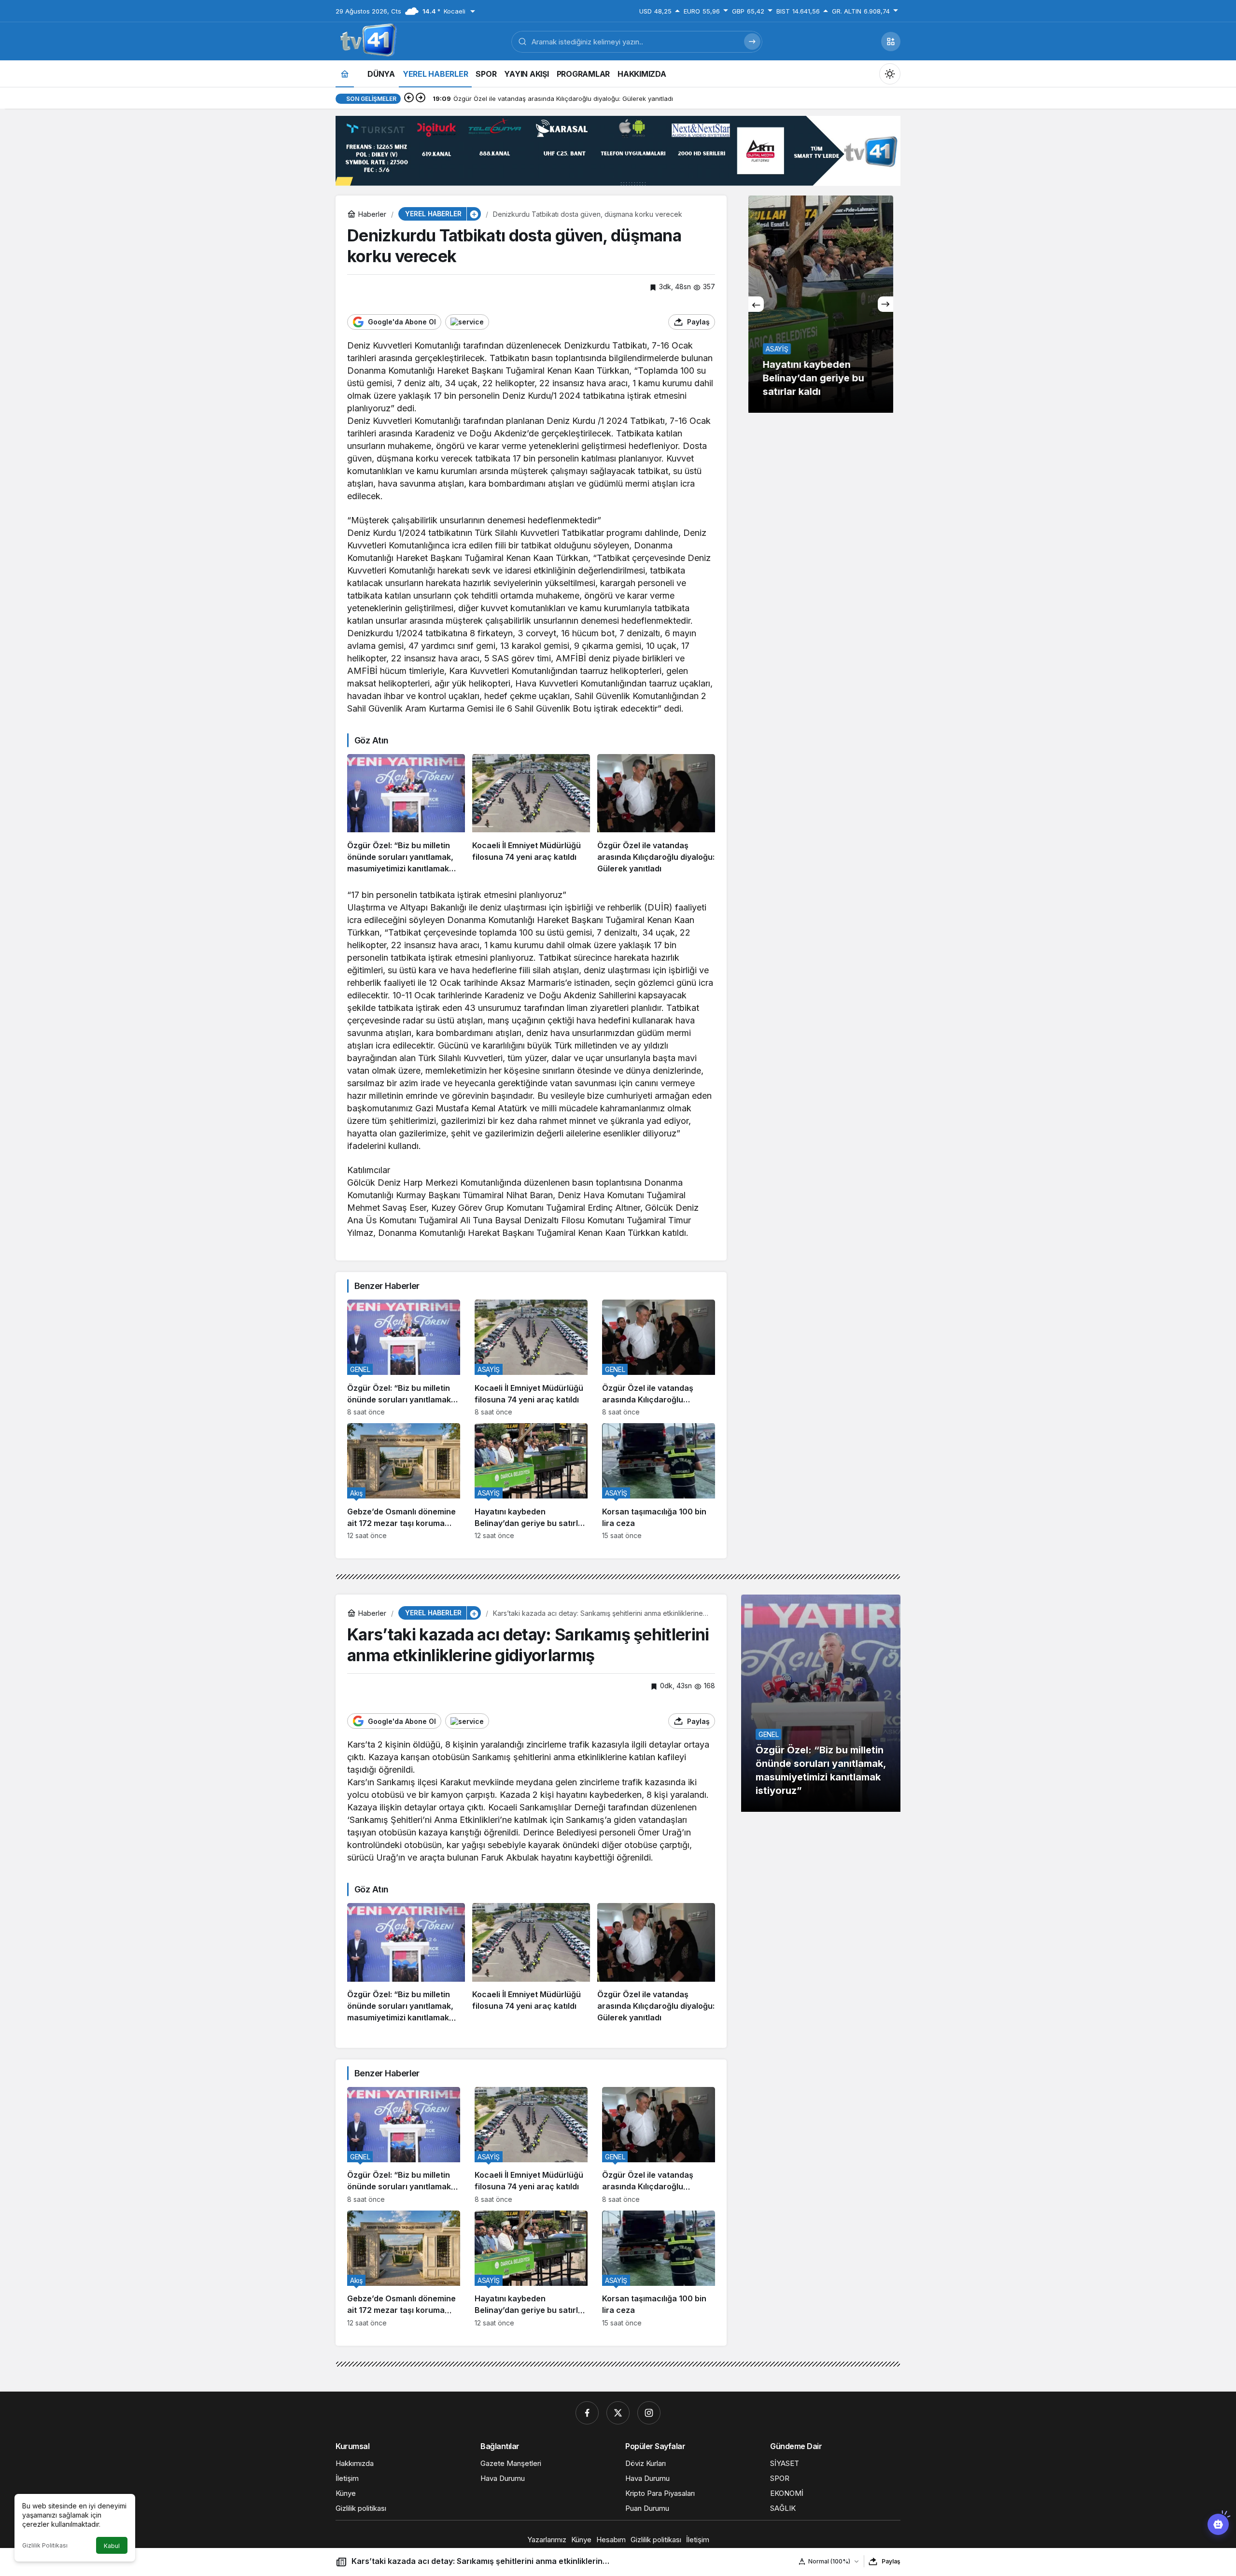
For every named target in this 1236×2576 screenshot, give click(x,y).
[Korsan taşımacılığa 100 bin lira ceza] (659, 1481)
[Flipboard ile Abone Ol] (467, 322)
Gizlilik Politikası (45, 2545)
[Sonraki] (421, 98)
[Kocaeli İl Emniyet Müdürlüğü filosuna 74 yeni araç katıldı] (531, 814)
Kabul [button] (112, 2546)
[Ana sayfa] (345, 74)
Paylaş (891, 2561)
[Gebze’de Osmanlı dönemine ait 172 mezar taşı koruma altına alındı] (404, 1481)
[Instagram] (649, 2413)
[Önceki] (409, 98)
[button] (891, 42)
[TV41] (366, 41)
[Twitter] (618, 2413)
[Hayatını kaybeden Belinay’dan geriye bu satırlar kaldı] (531, 1481)
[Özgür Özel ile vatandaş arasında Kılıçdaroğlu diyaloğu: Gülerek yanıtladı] (656, 814)
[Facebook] (587, 2413)
